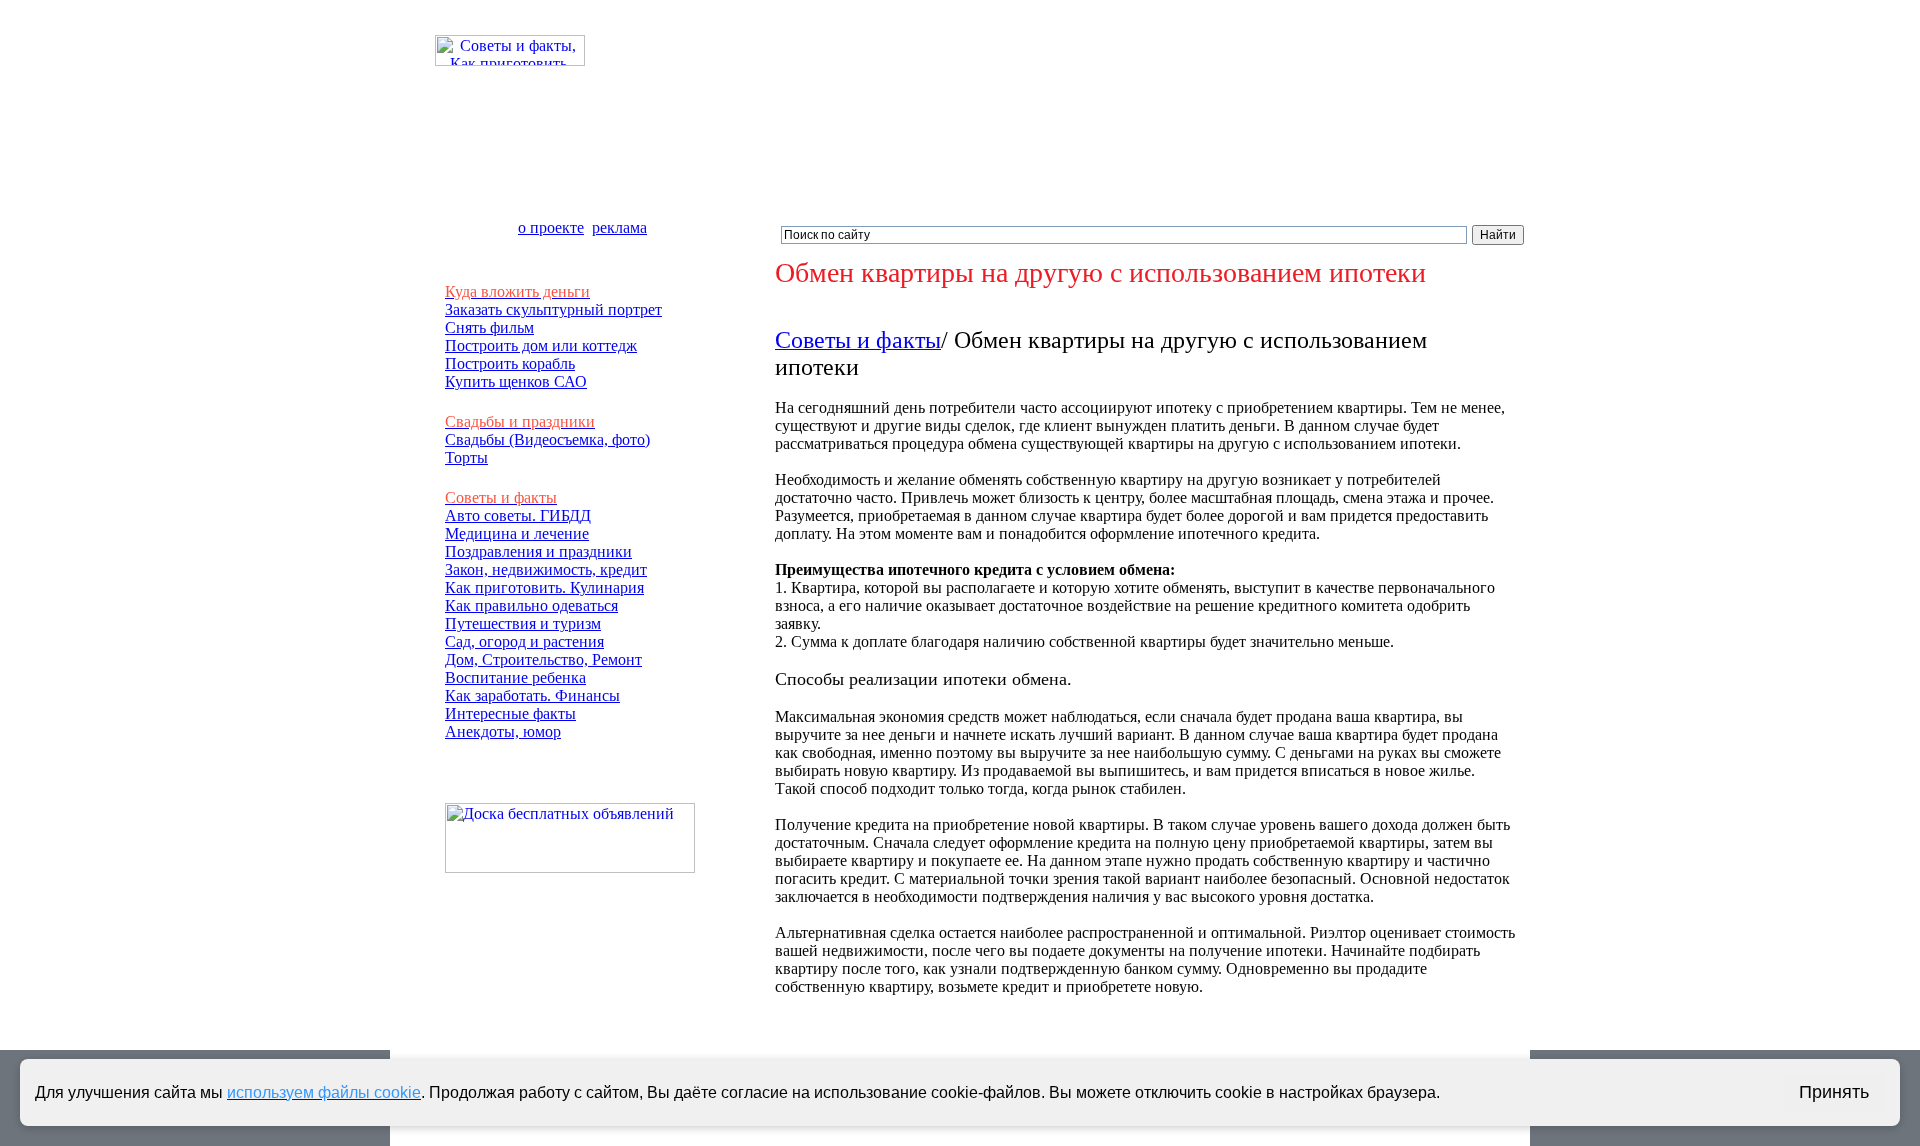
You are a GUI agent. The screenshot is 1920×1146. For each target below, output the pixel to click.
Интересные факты (510, 713)
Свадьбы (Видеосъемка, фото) (547, 439)
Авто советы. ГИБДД (518, 515)
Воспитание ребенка (515, 677)
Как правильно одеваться (531, 605)
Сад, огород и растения (524, 641)
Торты (466, 457)
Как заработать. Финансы (532, 695)
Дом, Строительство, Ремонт (543, 659)
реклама (619, 227)
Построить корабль (510, 363)
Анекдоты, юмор (503, 731)
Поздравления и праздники (538, 551)
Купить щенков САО (516, 381)
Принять (1834, 1092)
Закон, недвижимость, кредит (546, 569)
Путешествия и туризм (523, 623)
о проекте (551, 227)
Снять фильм (489, 327)
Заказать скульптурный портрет (553, 309)
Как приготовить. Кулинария (544, 587)
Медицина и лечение (517, 533)
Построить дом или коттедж (541, 345)
